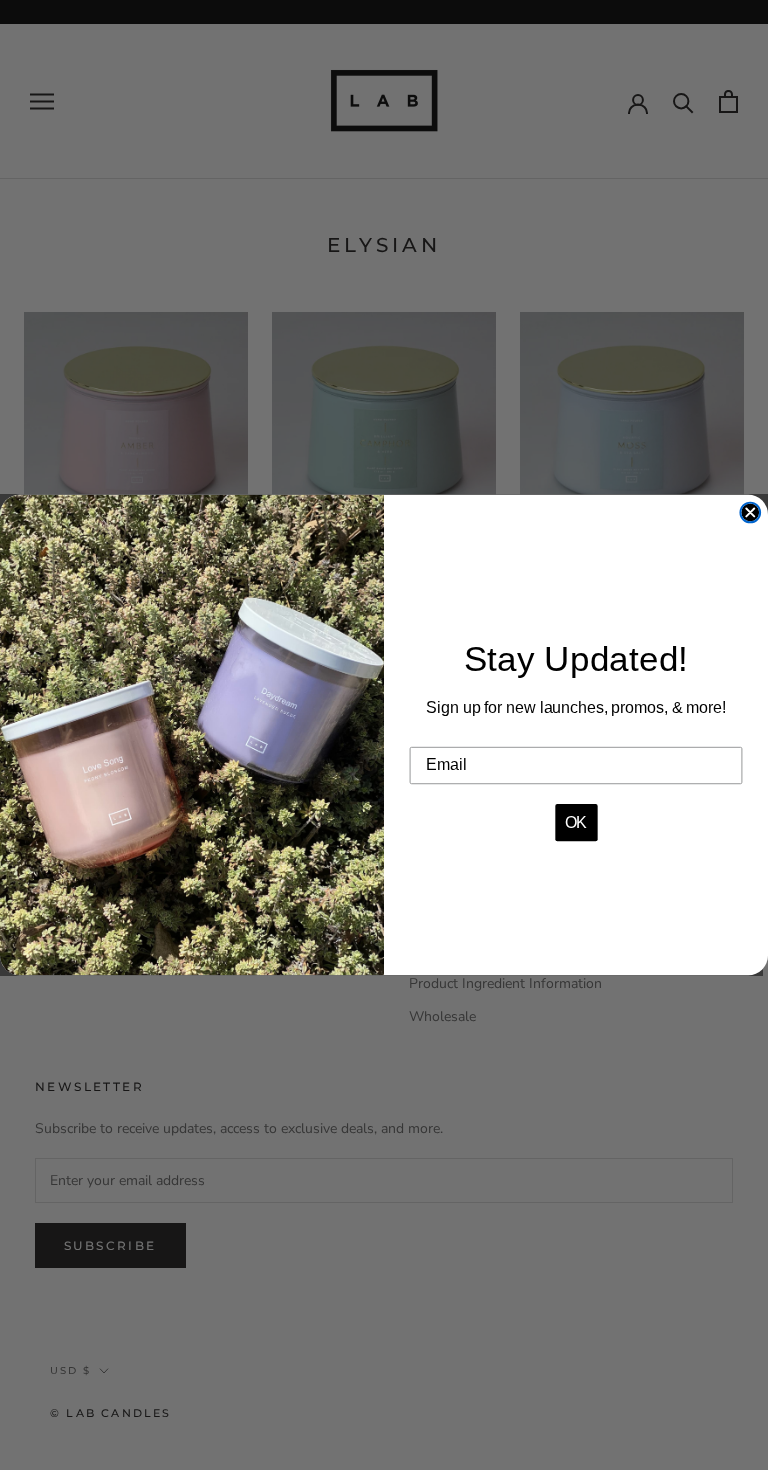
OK (576, 822)
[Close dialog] (750, 513)
